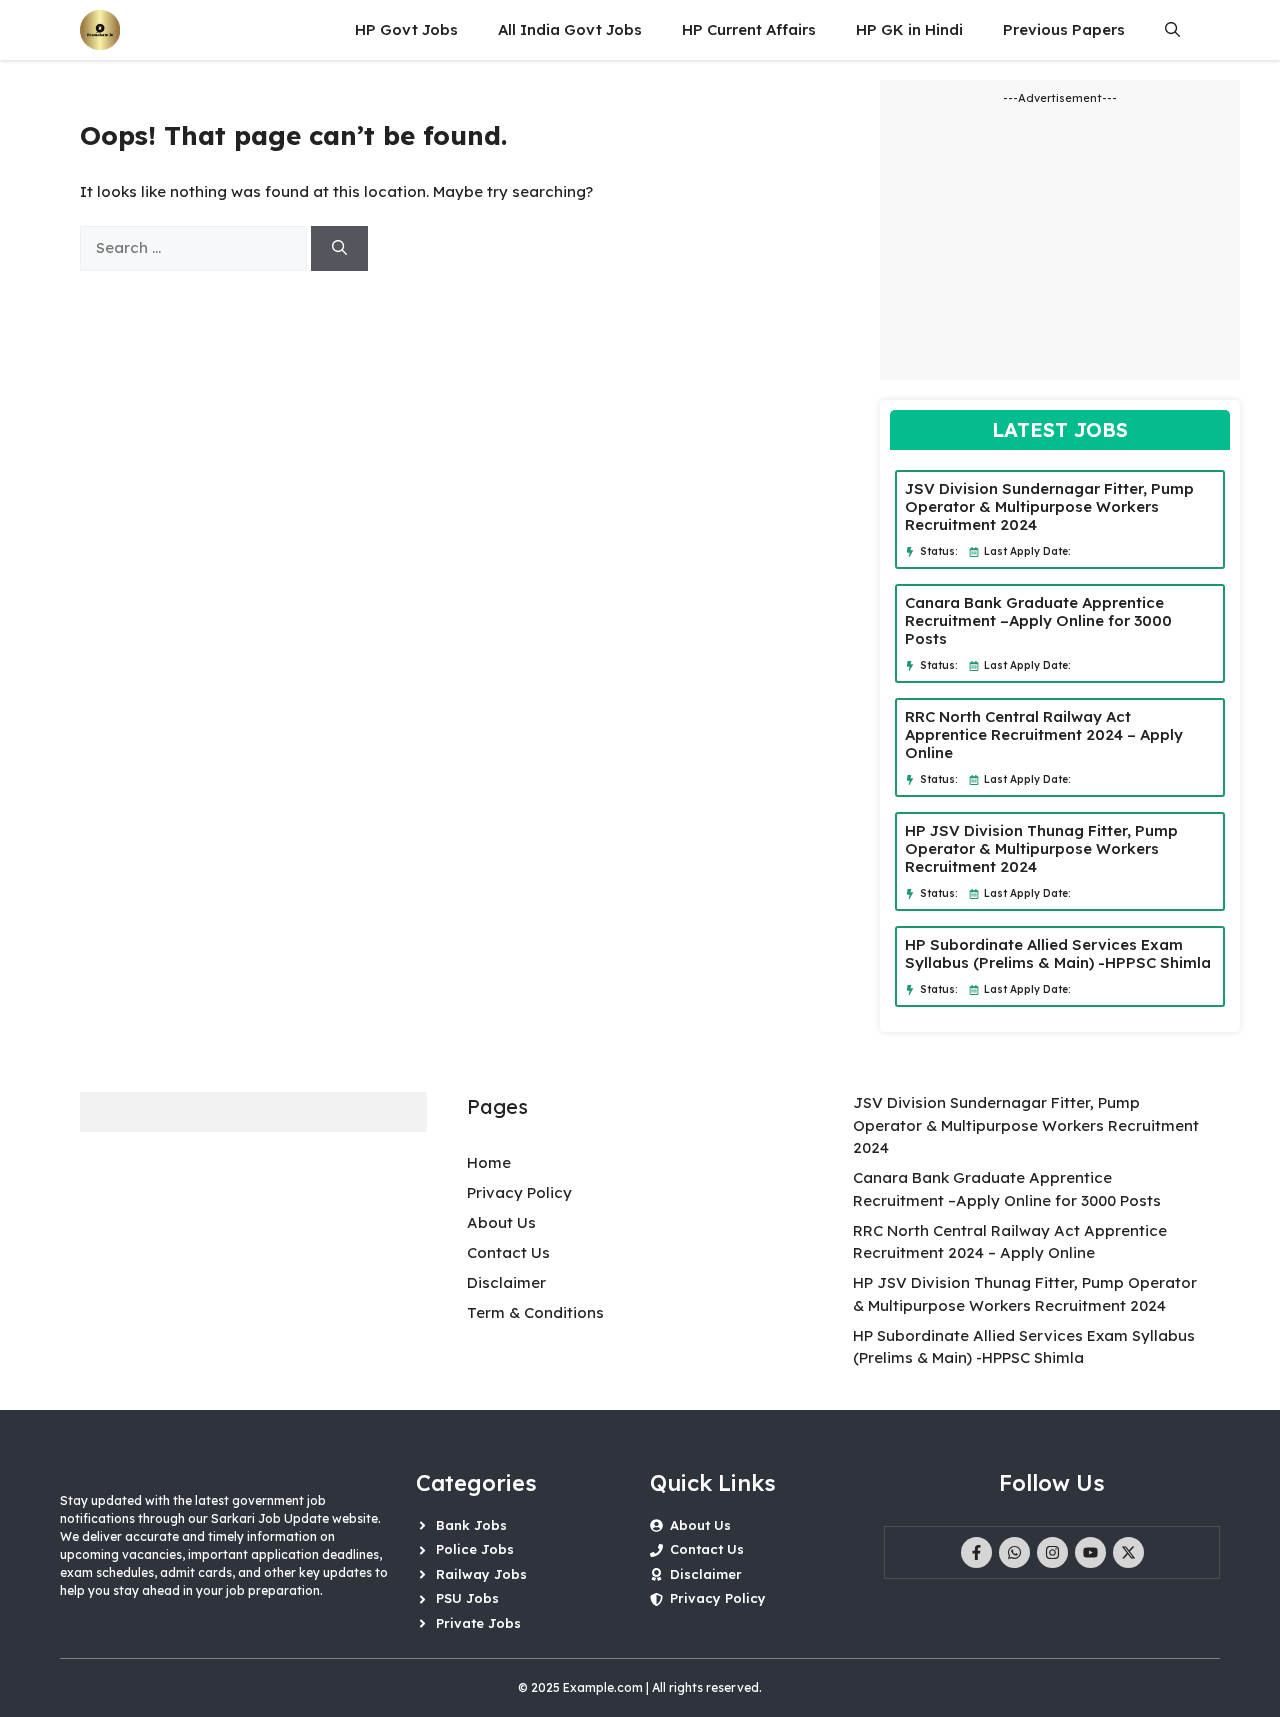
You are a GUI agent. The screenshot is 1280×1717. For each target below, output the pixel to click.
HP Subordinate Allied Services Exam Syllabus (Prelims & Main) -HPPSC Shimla (1058, 953)
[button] (1172, 30)
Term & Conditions (535, 1312)
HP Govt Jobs (406, 29)
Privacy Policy (519, 1192)
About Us (501, 1222)
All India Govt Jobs (570, 29)
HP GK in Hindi (909, 29)
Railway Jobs (481, 1574)
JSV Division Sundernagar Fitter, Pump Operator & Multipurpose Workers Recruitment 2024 (1049, 506)
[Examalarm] (100, 30)
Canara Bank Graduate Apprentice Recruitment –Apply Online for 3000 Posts (1038, 620)
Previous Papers (1064, 29)
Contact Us (508, 1252)
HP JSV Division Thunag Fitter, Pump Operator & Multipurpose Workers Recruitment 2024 (1041, 848)
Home (489, 1162)
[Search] (339, 248)
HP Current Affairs (749, 29)
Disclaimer (506, 1282)
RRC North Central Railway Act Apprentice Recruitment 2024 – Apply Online (1044, 734)
